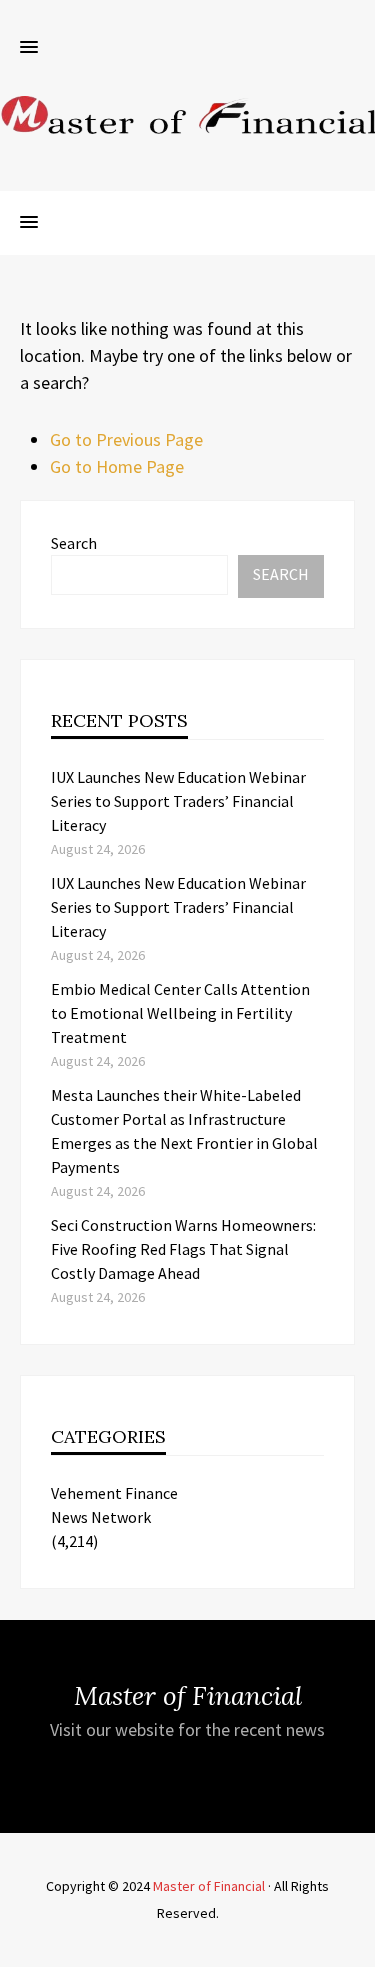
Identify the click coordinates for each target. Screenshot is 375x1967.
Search (74, 543)
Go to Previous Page (126, 439)
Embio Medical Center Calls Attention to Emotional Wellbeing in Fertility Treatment (180, 1013)
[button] (29, 48)
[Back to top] (355, 1947)
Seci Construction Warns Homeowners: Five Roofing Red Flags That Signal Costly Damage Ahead (183, 1249)
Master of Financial (209, 1886)
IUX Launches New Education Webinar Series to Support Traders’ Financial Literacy (178, 801)
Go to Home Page (117, 466)
